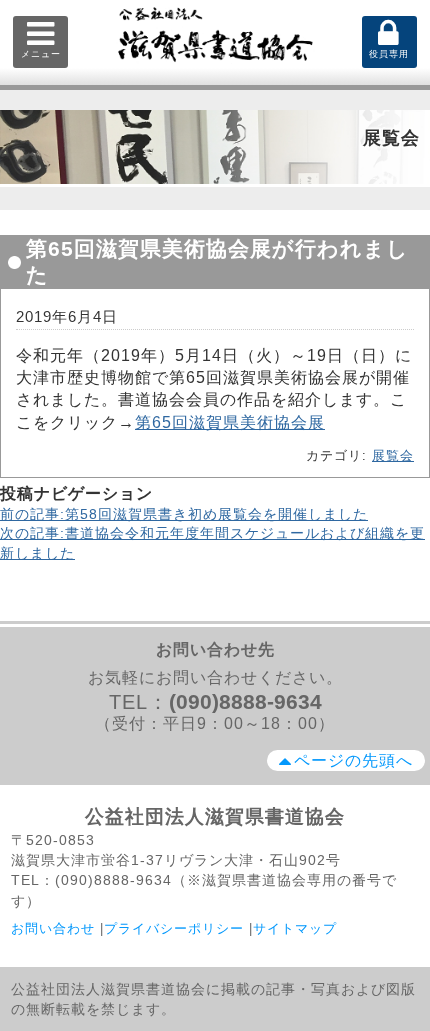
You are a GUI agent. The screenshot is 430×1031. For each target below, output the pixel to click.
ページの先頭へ (353, 760)
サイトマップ (295, 928)
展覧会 (393, 455)
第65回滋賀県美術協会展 (230, 422)
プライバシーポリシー (174, 928)
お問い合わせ (53, 928)
